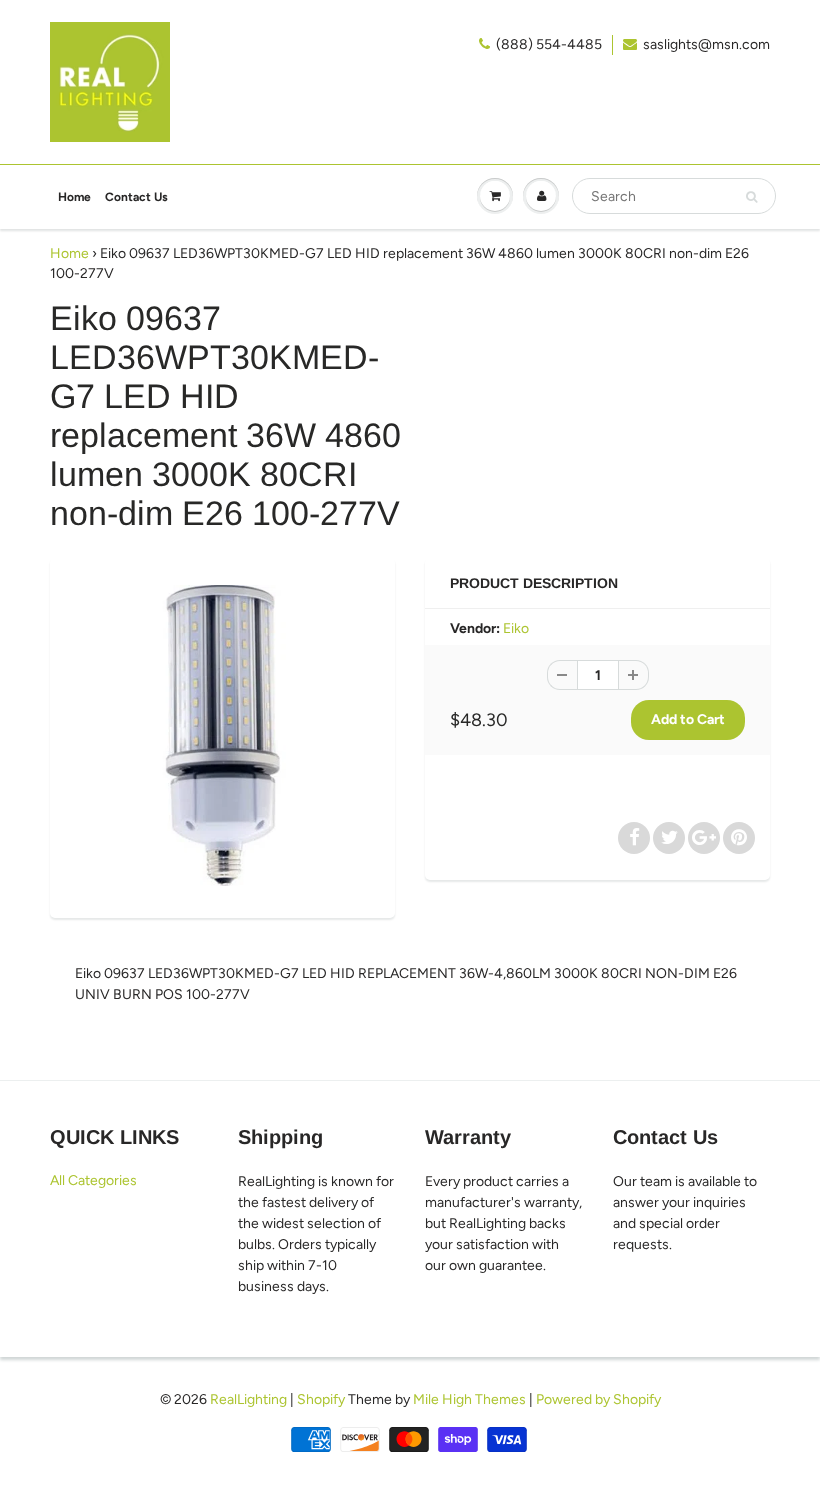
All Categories (93, 1180)
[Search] (751, 197)
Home (74, 197)
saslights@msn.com (706, 44)
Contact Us (136, 197)
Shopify (321, 1399)
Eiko (516, 628)
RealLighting (248, 1399)
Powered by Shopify (598, 1399)
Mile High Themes (469, 1399)
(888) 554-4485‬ (549, 44)
